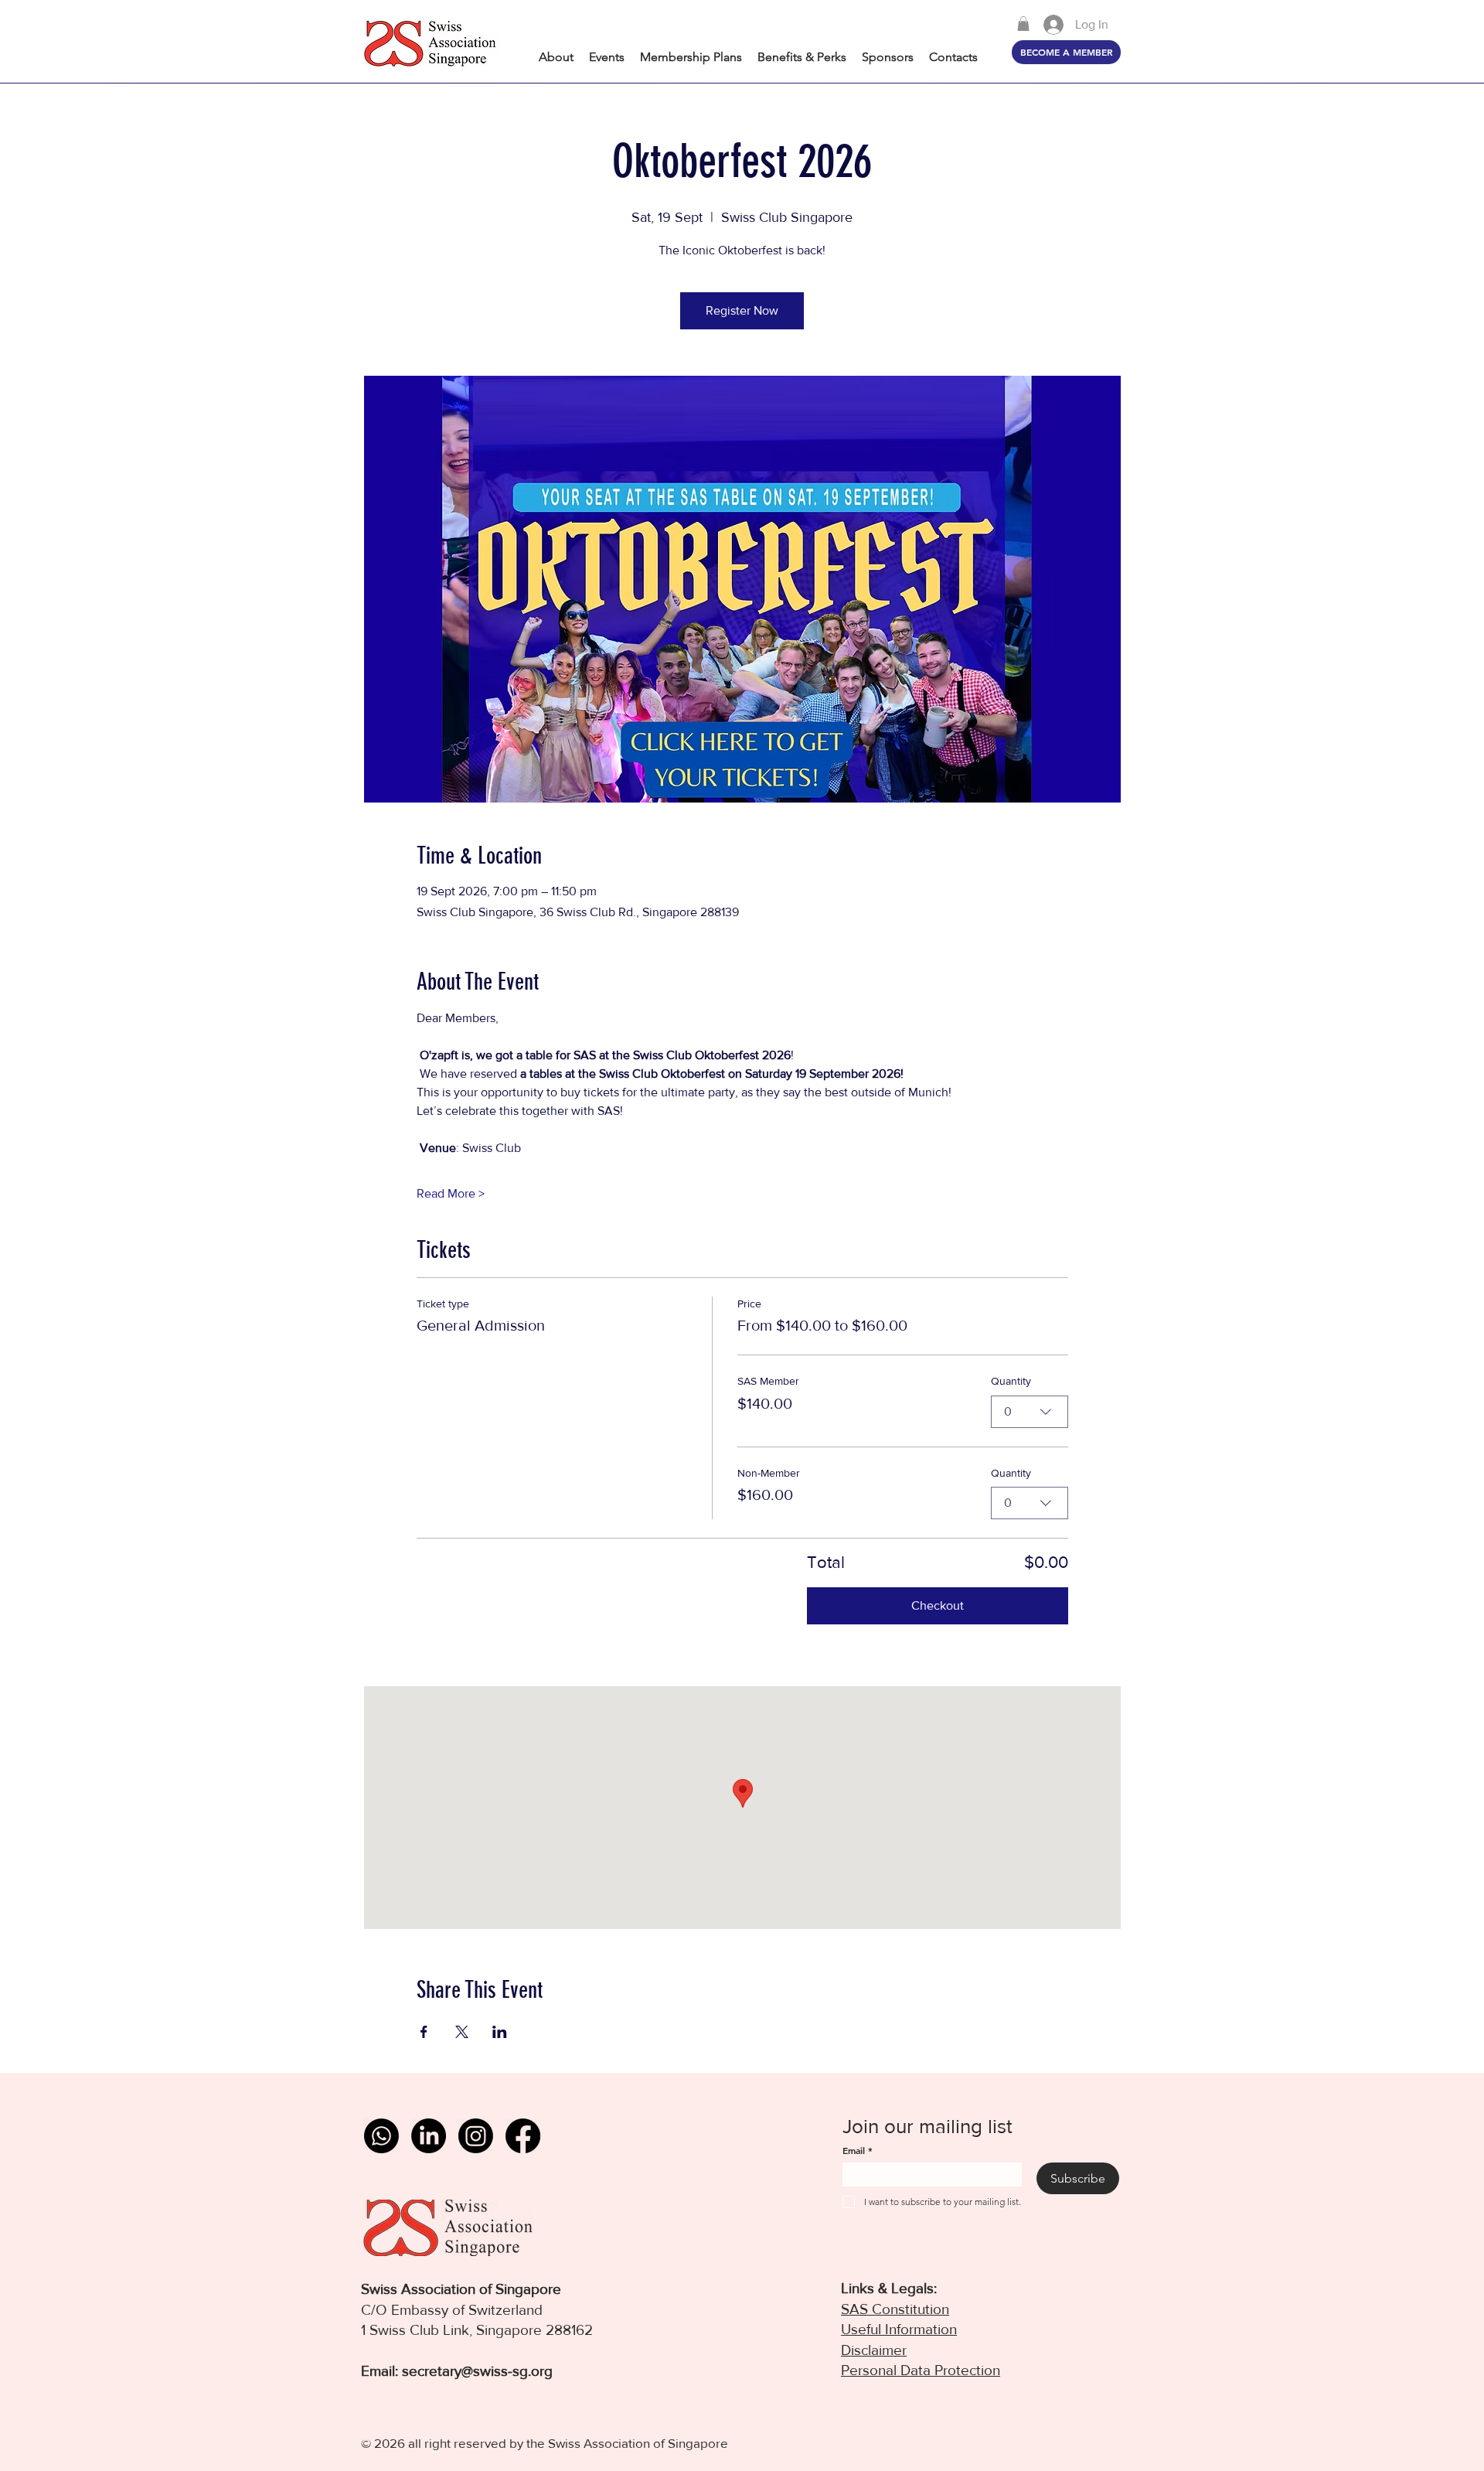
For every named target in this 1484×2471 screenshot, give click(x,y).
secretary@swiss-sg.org (477, 2371)
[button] (1023, 24)
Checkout (938, 1605)
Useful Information (899, 2329)
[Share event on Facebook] (424, 2032)
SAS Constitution (895, 2309)
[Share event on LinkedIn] (500, 2032)
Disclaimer (874, 2350)
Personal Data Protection (921, 2370)
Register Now (742, 310)
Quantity (1011, 1381)
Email (858, 2151)
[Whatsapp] (381, 2136)
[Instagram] (476, 2136)
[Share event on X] (462, 2032)
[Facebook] (523, 2136)
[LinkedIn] (429, 2136)
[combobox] (1030, 1412)
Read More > (451, 1193)
